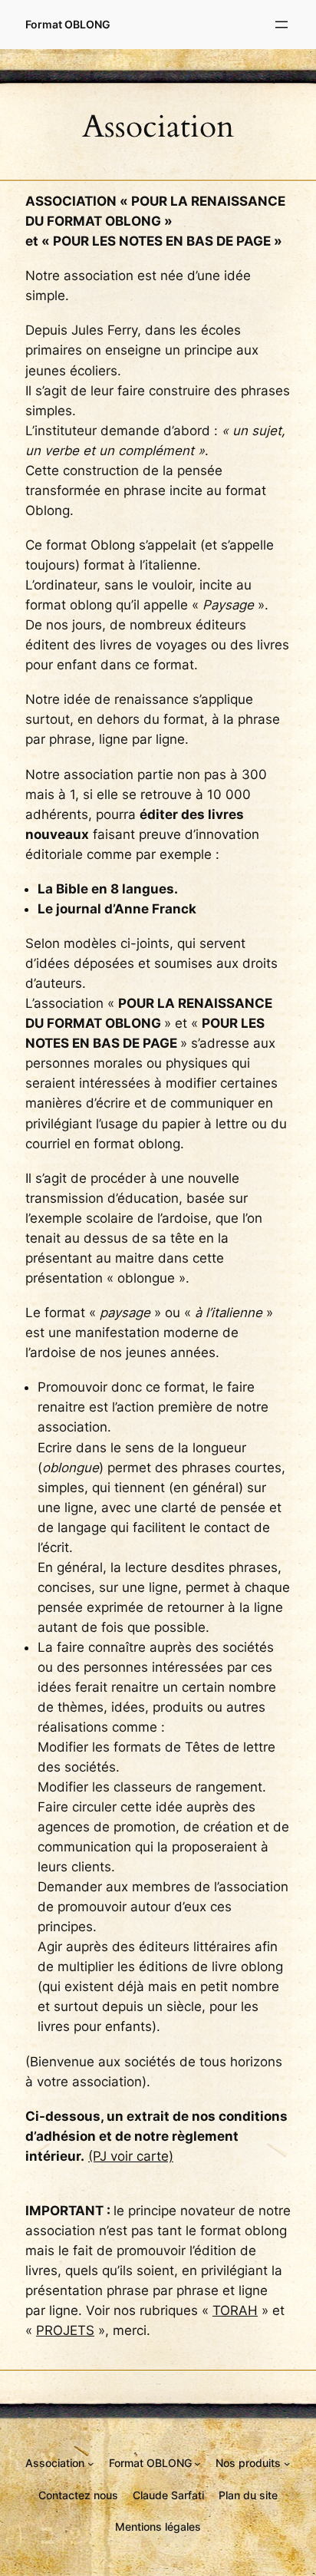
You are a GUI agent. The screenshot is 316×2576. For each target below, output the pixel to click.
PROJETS (65, 2330)
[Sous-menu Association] (91, 2464)
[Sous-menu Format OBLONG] (197, 2464)
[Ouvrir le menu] (281, 25)
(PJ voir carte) (131, 2156)
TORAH (235, 2310)
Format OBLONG (68, 24)
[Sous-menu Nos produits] (287, 2464)
